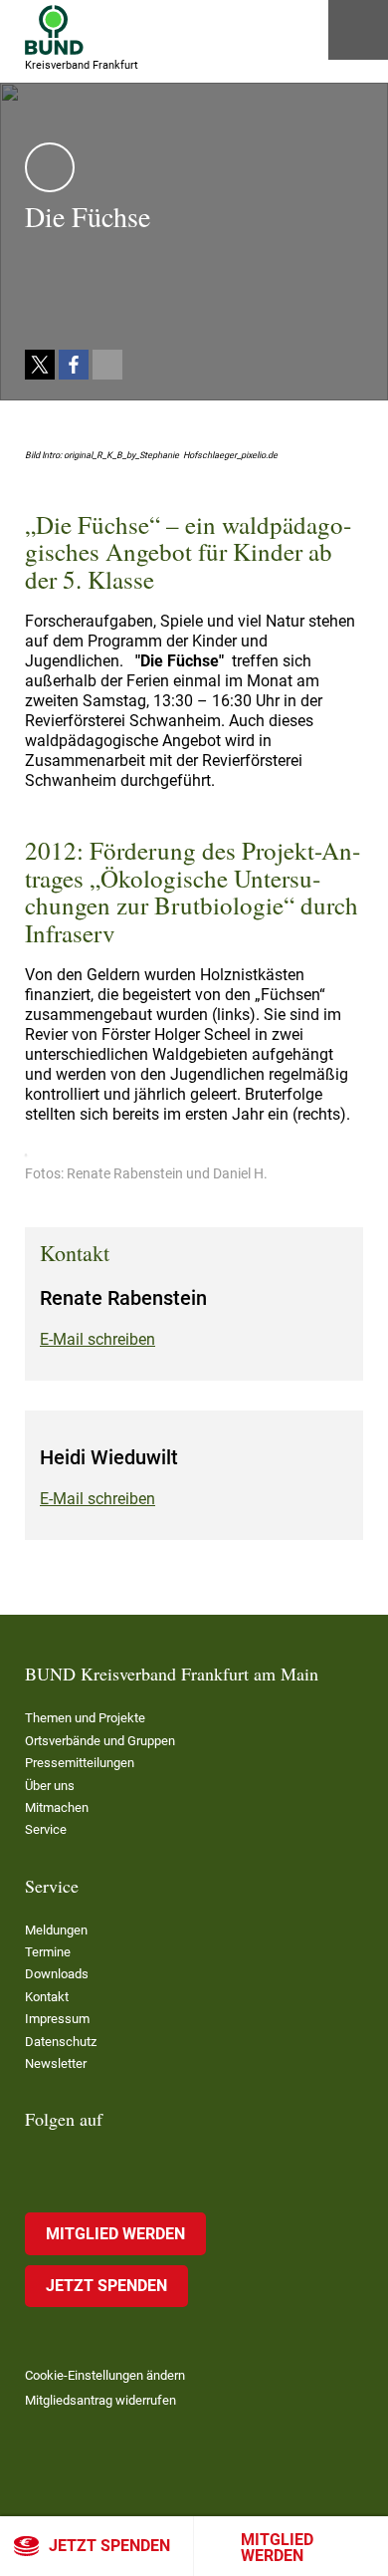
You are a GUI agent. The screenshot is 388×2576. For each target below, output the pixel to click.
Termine (48, 1952)
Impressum (57, 2019)
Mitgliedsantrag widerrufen (100, 2400)
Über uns (50, 1786)
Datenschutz (61, 2042)
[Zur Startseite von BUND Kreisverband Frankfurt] (54, 30)
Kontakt (47, 1997)
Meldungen (56, 1930)
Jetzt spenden (109, 2546)
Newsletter (56, 2063)
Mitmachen (57, 1807)
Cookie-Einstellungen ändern (105, 2375)
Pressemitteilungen (80, 1763)
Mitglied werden (277, 2548)
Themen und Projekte (85, 1718)
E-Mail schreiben (97, 1339)
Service (46, 1829)
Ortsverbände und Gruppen (100, 1741)
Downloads (57, 1974)
